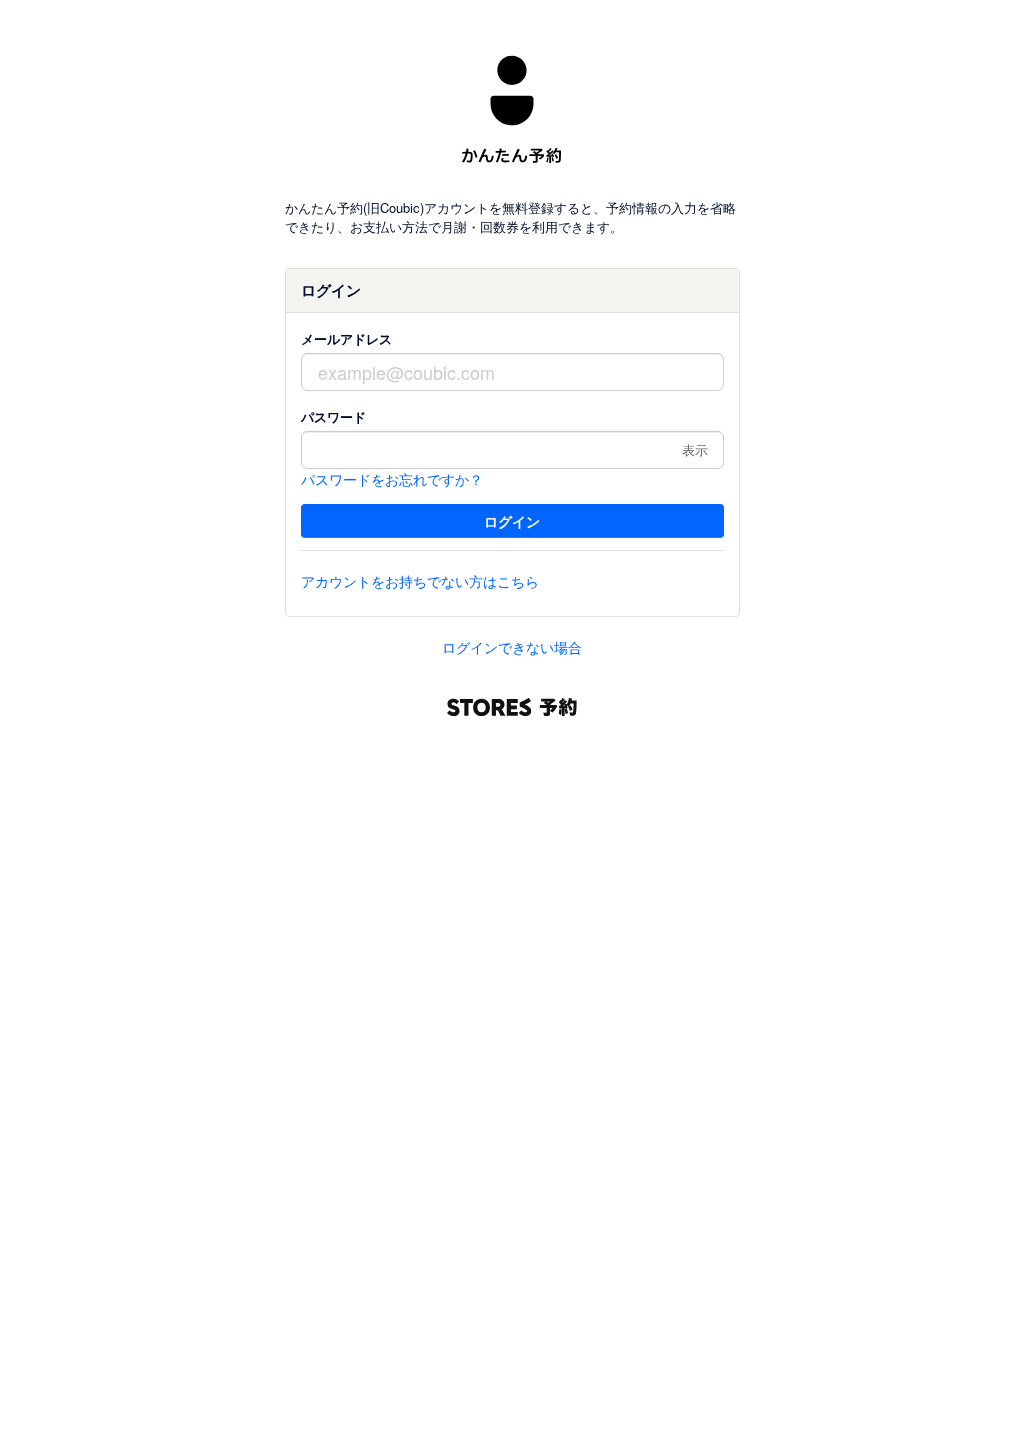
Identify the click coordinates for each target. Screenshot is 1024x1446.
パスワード (333, 416)
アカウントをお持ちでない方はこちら (420, 581)
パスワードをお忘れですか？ (392, 479)
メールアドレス (346, 338)
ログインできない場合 (512, 647)
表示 (695, 449)
